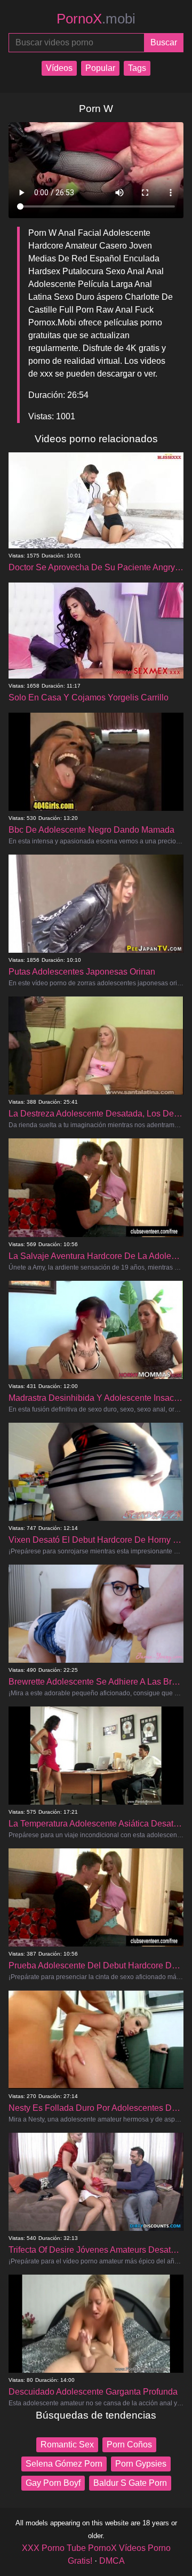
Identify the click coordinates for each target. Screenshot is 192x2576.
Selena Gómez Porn (64, 2464)
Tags (137, 68)
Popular (100, 68)
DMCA (112, 2561)
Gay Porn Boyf (53, 2483)
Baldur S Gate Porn (130, 2483)
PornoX (96, 19)
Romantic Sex (67, 2445)
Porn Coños (129, 2445)
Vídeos (59, 68)
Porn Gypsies (141, 2464)
